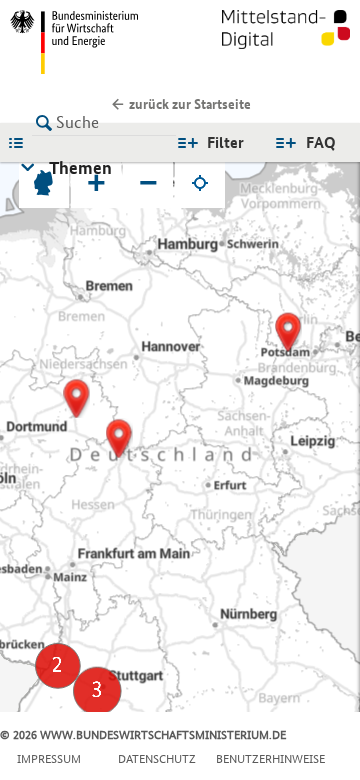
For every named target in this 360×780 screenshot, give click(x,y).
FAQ (321, 142)
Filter (225, 142)
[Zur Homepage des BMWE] (91, 42)
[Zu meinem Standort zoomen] (200, 183)
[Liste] (21, 142)
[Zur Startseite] (286, 42)
